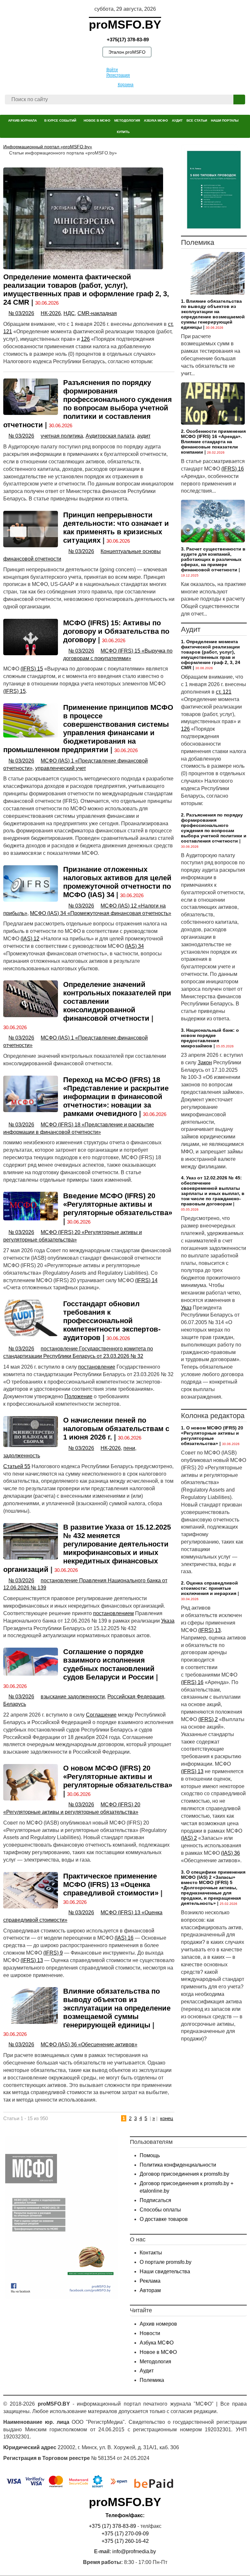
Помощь (150, 2155)
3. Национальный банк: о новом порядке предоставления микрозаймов (210, 1038)
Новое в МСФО (158, 2352)
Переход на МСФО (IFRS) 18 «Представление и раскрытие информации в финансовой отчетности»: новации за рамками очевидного (116, 1097)
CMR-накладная (97, 313)
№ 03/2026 (21, 313)
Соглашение (101, 1715)
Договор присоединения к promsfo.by (184, 2174)
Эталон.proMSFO (127, 52)
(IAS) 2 (189, 1838)
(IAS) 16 (124, 1938)
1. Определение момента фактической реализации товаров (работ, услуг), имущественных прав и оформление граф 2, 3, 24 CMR (211, 655)
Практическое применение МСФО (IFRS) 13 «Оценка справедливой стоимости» (111, 1885)
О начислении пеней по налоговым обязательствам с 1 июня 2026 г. (116, 1429)
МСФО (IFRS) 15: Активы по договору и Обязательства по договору (116, 631)
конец (167, 2118)
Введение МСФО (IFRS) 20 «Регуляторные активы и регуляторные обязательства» (118, 1204)
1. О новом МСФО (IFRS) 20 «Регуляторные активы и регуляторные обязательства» (212, 1436)
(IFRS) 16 (233, 469)
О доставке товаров (164, 2219)
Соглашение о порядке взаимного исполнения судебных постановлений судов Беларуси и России (109, 1664)
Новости (150, 2333)
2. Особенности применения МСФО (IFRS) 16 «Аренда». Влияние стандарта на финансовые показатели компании (213, 442)
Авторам (150, 2290)
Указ (186, 1308)
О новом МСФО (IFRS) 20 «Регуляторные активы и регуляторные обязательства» (118, 1777)
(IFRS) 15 (32, 669)
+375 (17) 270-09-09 (125, 2534)
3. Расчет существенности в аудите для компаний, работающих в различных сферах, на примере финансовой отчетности (213, 559)
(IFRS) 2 (208, 1719)
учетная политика (62, 436)
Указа (168, 1621)
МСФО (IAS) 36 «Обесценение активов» (89, 2045)
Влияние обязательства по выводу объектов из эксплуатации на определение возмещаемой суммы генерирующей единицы (117, 2008)
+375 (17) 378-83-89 (112, 2526)
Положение (78, 1396)
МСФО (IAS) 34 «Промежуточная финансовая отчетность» (101, 913)
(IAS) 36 (230, 1853)
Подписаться (155, 2200)
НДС (69, 313)
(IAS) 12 (30, 939)
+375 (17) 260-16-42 (125, 2541)
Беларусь (15, 1704)
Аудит (147, 2371)
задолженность (22, 1456)
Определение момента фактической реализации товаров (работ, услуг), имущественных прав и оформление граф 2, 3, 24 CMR (86, 290)
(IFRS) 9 (53, 1953)
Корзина (126, 85)
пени (129, 1448)
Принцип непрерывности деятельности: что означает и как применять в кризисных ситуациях (116, 528)
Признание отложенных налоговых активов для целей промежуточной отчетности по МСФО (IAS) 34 (117, 882)
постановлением (113, 1613)
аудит (144, 436)
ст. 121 (224, 692)
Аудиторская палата (110, 436)
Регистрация (118, 75)
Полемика (152, 2380)
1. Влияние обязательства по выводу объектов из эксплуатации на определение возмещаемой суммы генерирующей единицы (213, 314)
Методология (155, 2362)
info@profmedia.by (134, 2551)
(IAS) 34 (134, 946)
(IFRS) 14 (146, 1280)
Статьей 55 (17, 1466)
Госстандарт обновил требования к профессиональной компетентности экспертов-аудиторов (112, 1321)
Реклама (150, 2281)
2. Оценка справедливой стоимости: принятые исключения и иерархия (209, 1588)
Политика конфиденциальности (178, 2165)
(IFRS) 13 (32, 1960)
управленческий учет (61, 768)
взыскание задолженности (73, 1697)
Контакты (151, 2253)
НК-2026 (51, 313)
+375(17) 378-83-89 (127, 40)
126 (85, 339)
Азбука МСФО (157, 2343)
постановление (97, 1367)
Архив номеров (158, 2324)
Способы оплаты (160, 2210)
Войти (112, 70)
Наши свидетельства (165, 2271)
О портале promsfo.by (166, 2262)
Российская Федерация (136, 1697)
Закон (205, 1062)
